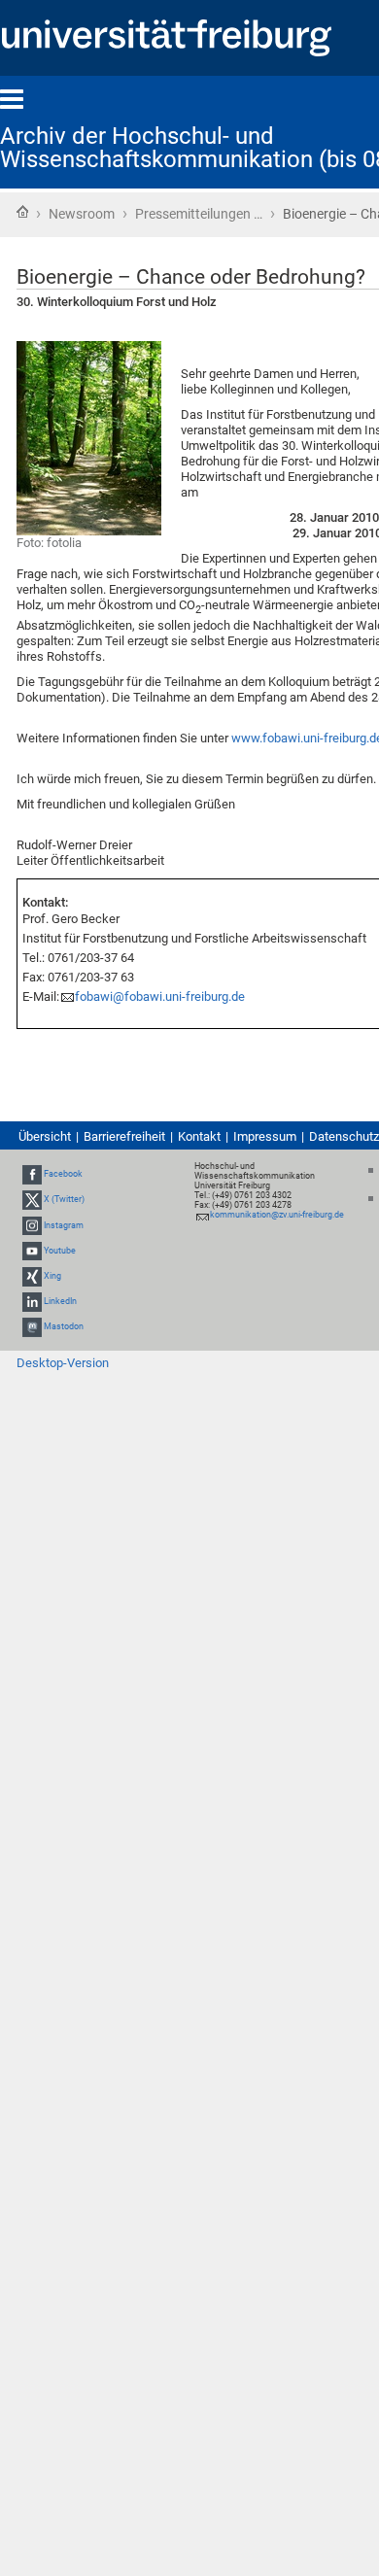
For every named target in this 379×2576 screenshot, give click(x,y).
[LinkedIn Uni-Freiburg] (32, 1301)
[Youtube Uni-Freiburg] (32, 1251)
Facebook (63, 1174)
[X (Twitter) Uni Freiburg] (32, 1199)
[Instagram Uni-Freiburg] (32, 1225)
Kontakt (199, 1136)
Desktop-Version (63, 1363)
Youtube (60, 1251)
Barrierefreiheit (124, 1136)
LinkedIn (60, 1301)
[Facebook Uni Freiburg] (32, 1174)
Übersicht (45, 1136)
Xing (52, 1276)
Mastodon (64, 1327)
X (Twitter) (64, 1199)
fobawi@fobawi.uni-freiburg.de (160, 996)
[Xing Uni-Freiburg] (32, 1276)
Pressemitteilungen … (199, 214)
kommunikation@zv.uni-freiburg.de (277, 1215)
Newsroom (82, 214)
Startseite (22, 212)
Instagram (64, 1225)
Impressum (265, 1136)
